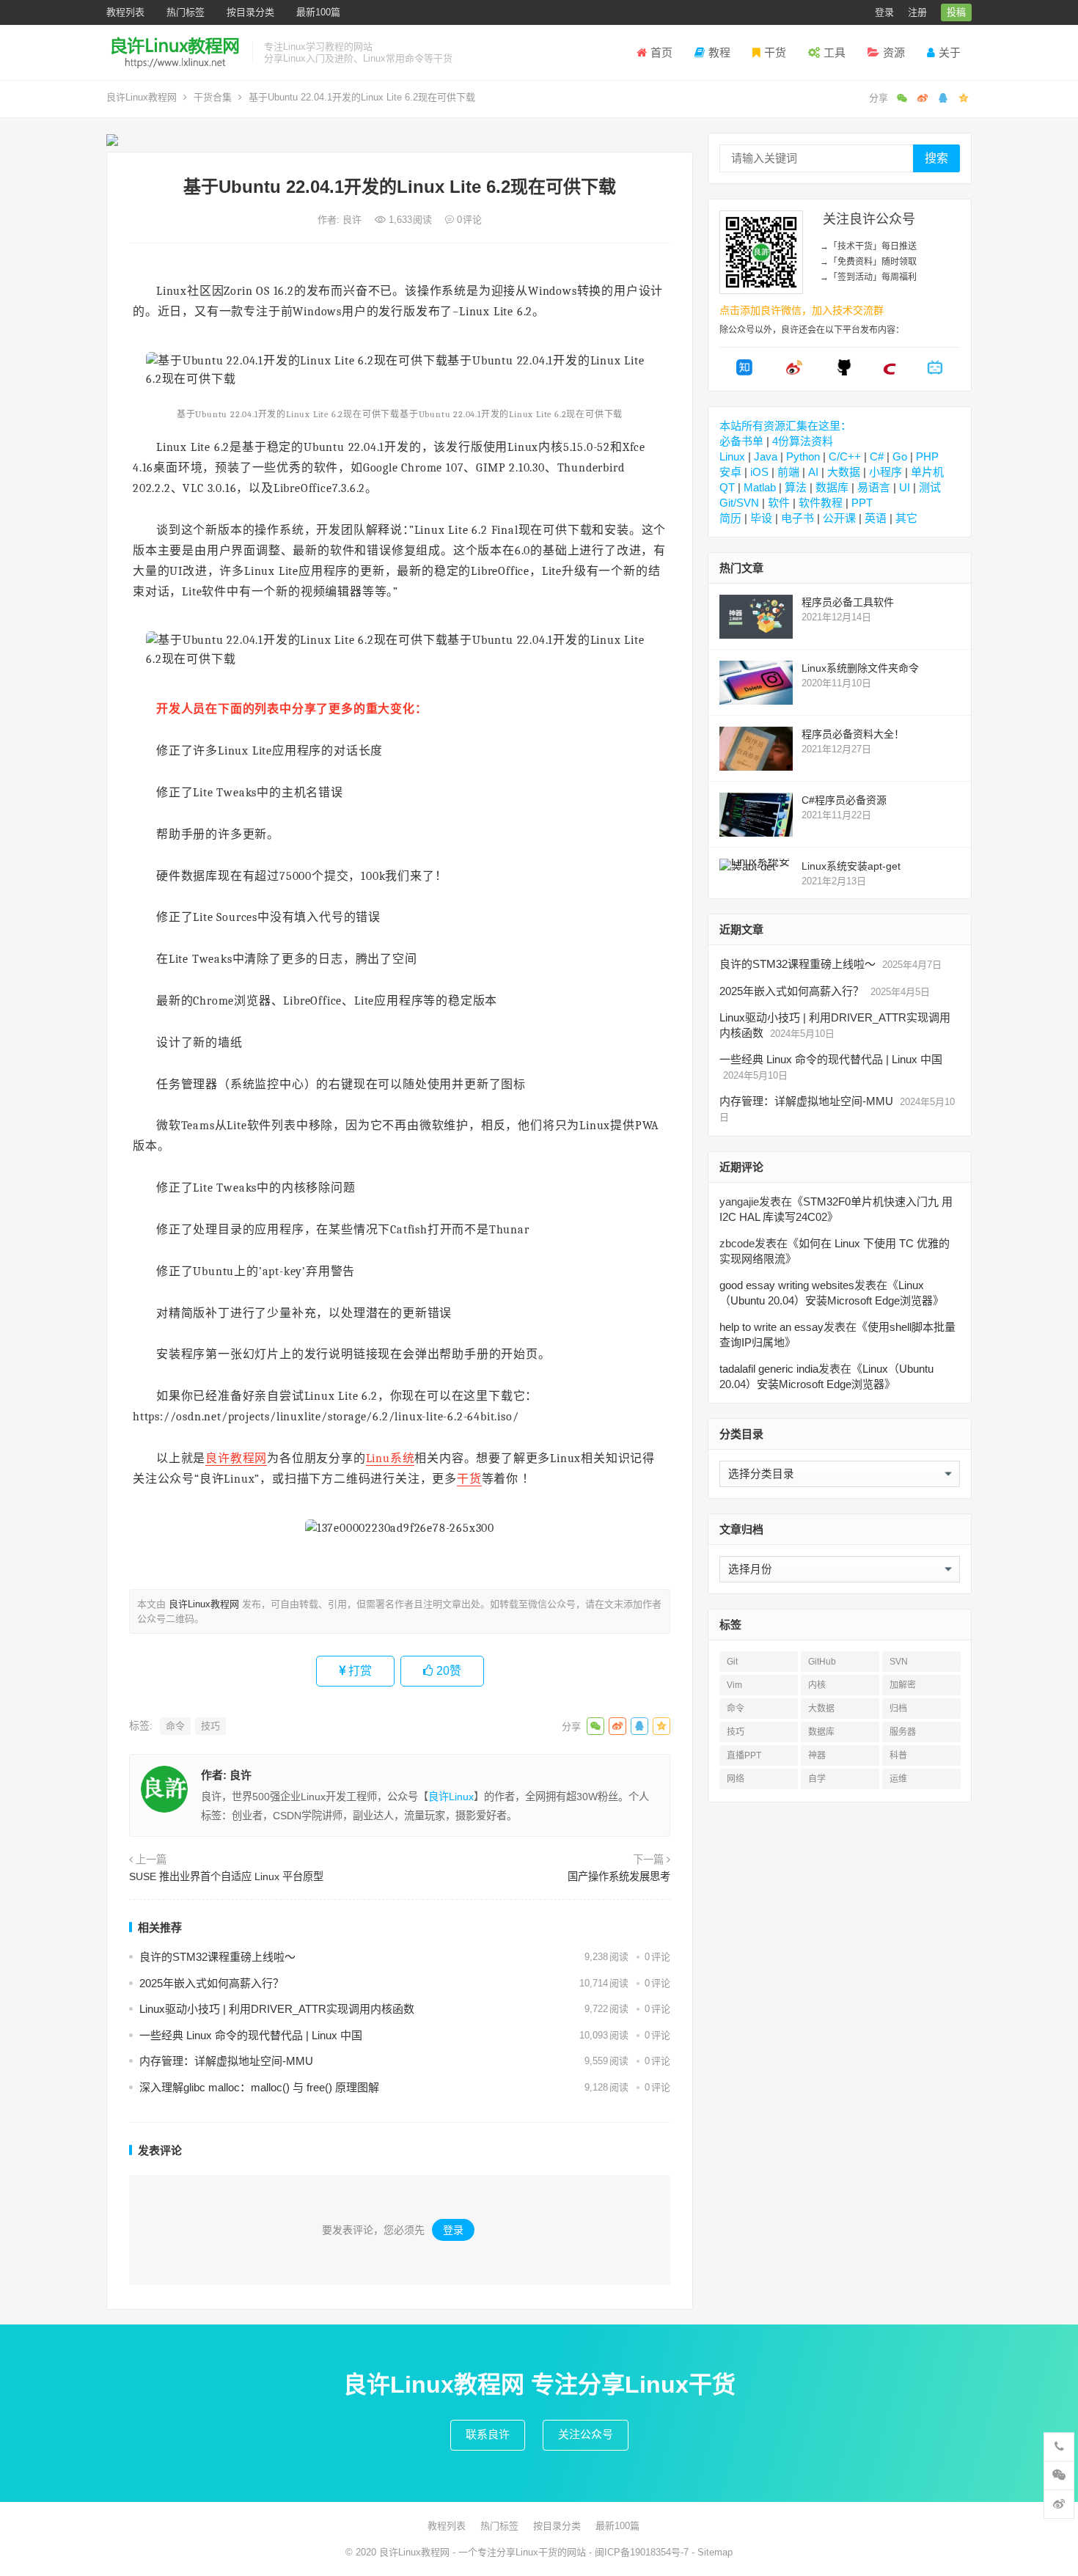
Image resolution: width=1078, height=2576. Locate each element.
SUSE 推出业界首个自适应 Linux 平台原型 (226, 1876)
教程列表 (125, 12)
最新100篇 (318, 12)
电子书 (797, 518)
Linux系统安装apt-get (851, 866)
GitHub (822, 1662)
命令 (175, 1726)
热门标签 (186, 12)
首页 (661, 52)
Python (803, 456)
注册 (917, 12)
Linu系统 (390, 1458)
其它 (906, 518)
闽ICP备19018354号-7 (642, 2552)
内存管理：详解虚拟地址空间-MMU (226, 2061)
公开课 (839, 518)
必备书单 (741, 441)
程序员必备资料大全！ (853, 734)
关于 (950, 52)
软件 (779, 503)
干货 (775, 52)
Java (766, 456)
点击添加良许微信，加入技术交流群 (802, 310)
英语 (876, 518)
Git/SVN (739, 503)
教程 (719, 52)
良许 (353, 220)
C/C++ (845, 456)
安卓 (730, 472)
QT (727, 487)
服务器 (903, 1732)
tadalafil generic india (769, 1369)
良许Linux (451, 1797)
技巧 (210, 1726)
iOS (759, 472)
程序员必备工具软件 (848, 602)
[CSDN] (890, 372)
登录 (884, 12)
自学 (817, 1779)
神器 (817, 1755)
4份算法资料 (803, 441)
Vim (734, 1685)
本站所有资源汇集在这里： (785, 426)
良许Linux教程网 (142, 97)
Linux (732, 456)
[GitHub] (844, 372)
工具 (835, 52)
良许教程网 (236, 1458)
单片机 (927, 472)
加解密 (903, 1685)
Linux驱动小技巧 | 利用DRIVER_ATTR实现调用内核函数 (277, 2009)
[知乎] (744, 372)
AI (813, 472)
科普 (898, 1755)
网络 (736, 1779)
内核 (817, 1685)
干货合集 (213, 97)
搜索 (936, 158)
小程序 (885, 472)
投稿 (956, 12)
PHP (927, 456)
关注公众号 (586, 2434)
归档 (898, 1709)
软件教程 (821, 503)
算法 (796, 487)
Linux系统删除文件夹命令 (860, 668)
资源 (894, 52)
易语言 (874, 487)
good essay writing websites (787, 1285)
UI (905, 487)
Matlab (760, 487)
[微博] (794, 372)
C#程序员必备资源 (844, 800)
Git (732, 1662)
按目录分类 (250, 12)
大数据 (844, 472)
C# (877, 456)
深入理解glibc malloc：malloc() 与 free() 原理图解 (259, 2087)
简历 (730, 518)
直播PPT (744, 1755)
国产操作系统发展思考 (619, 1876)
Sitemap (715, 2552)
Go (900, 456)
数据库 (832, 487)
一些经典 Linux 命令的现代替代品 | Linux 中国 (251, 2035)
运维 (898, 1779)
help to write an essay (771, 1327)
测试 (930, 487)
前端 (788, 472)
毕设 (761, 518)
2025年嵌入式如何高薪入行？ (212, 1983)
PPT (862, 503)
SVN (899, 1662)
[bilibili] (935, 372)
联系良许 (488, 2434)
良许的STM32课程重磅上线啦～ (217, 1957)
